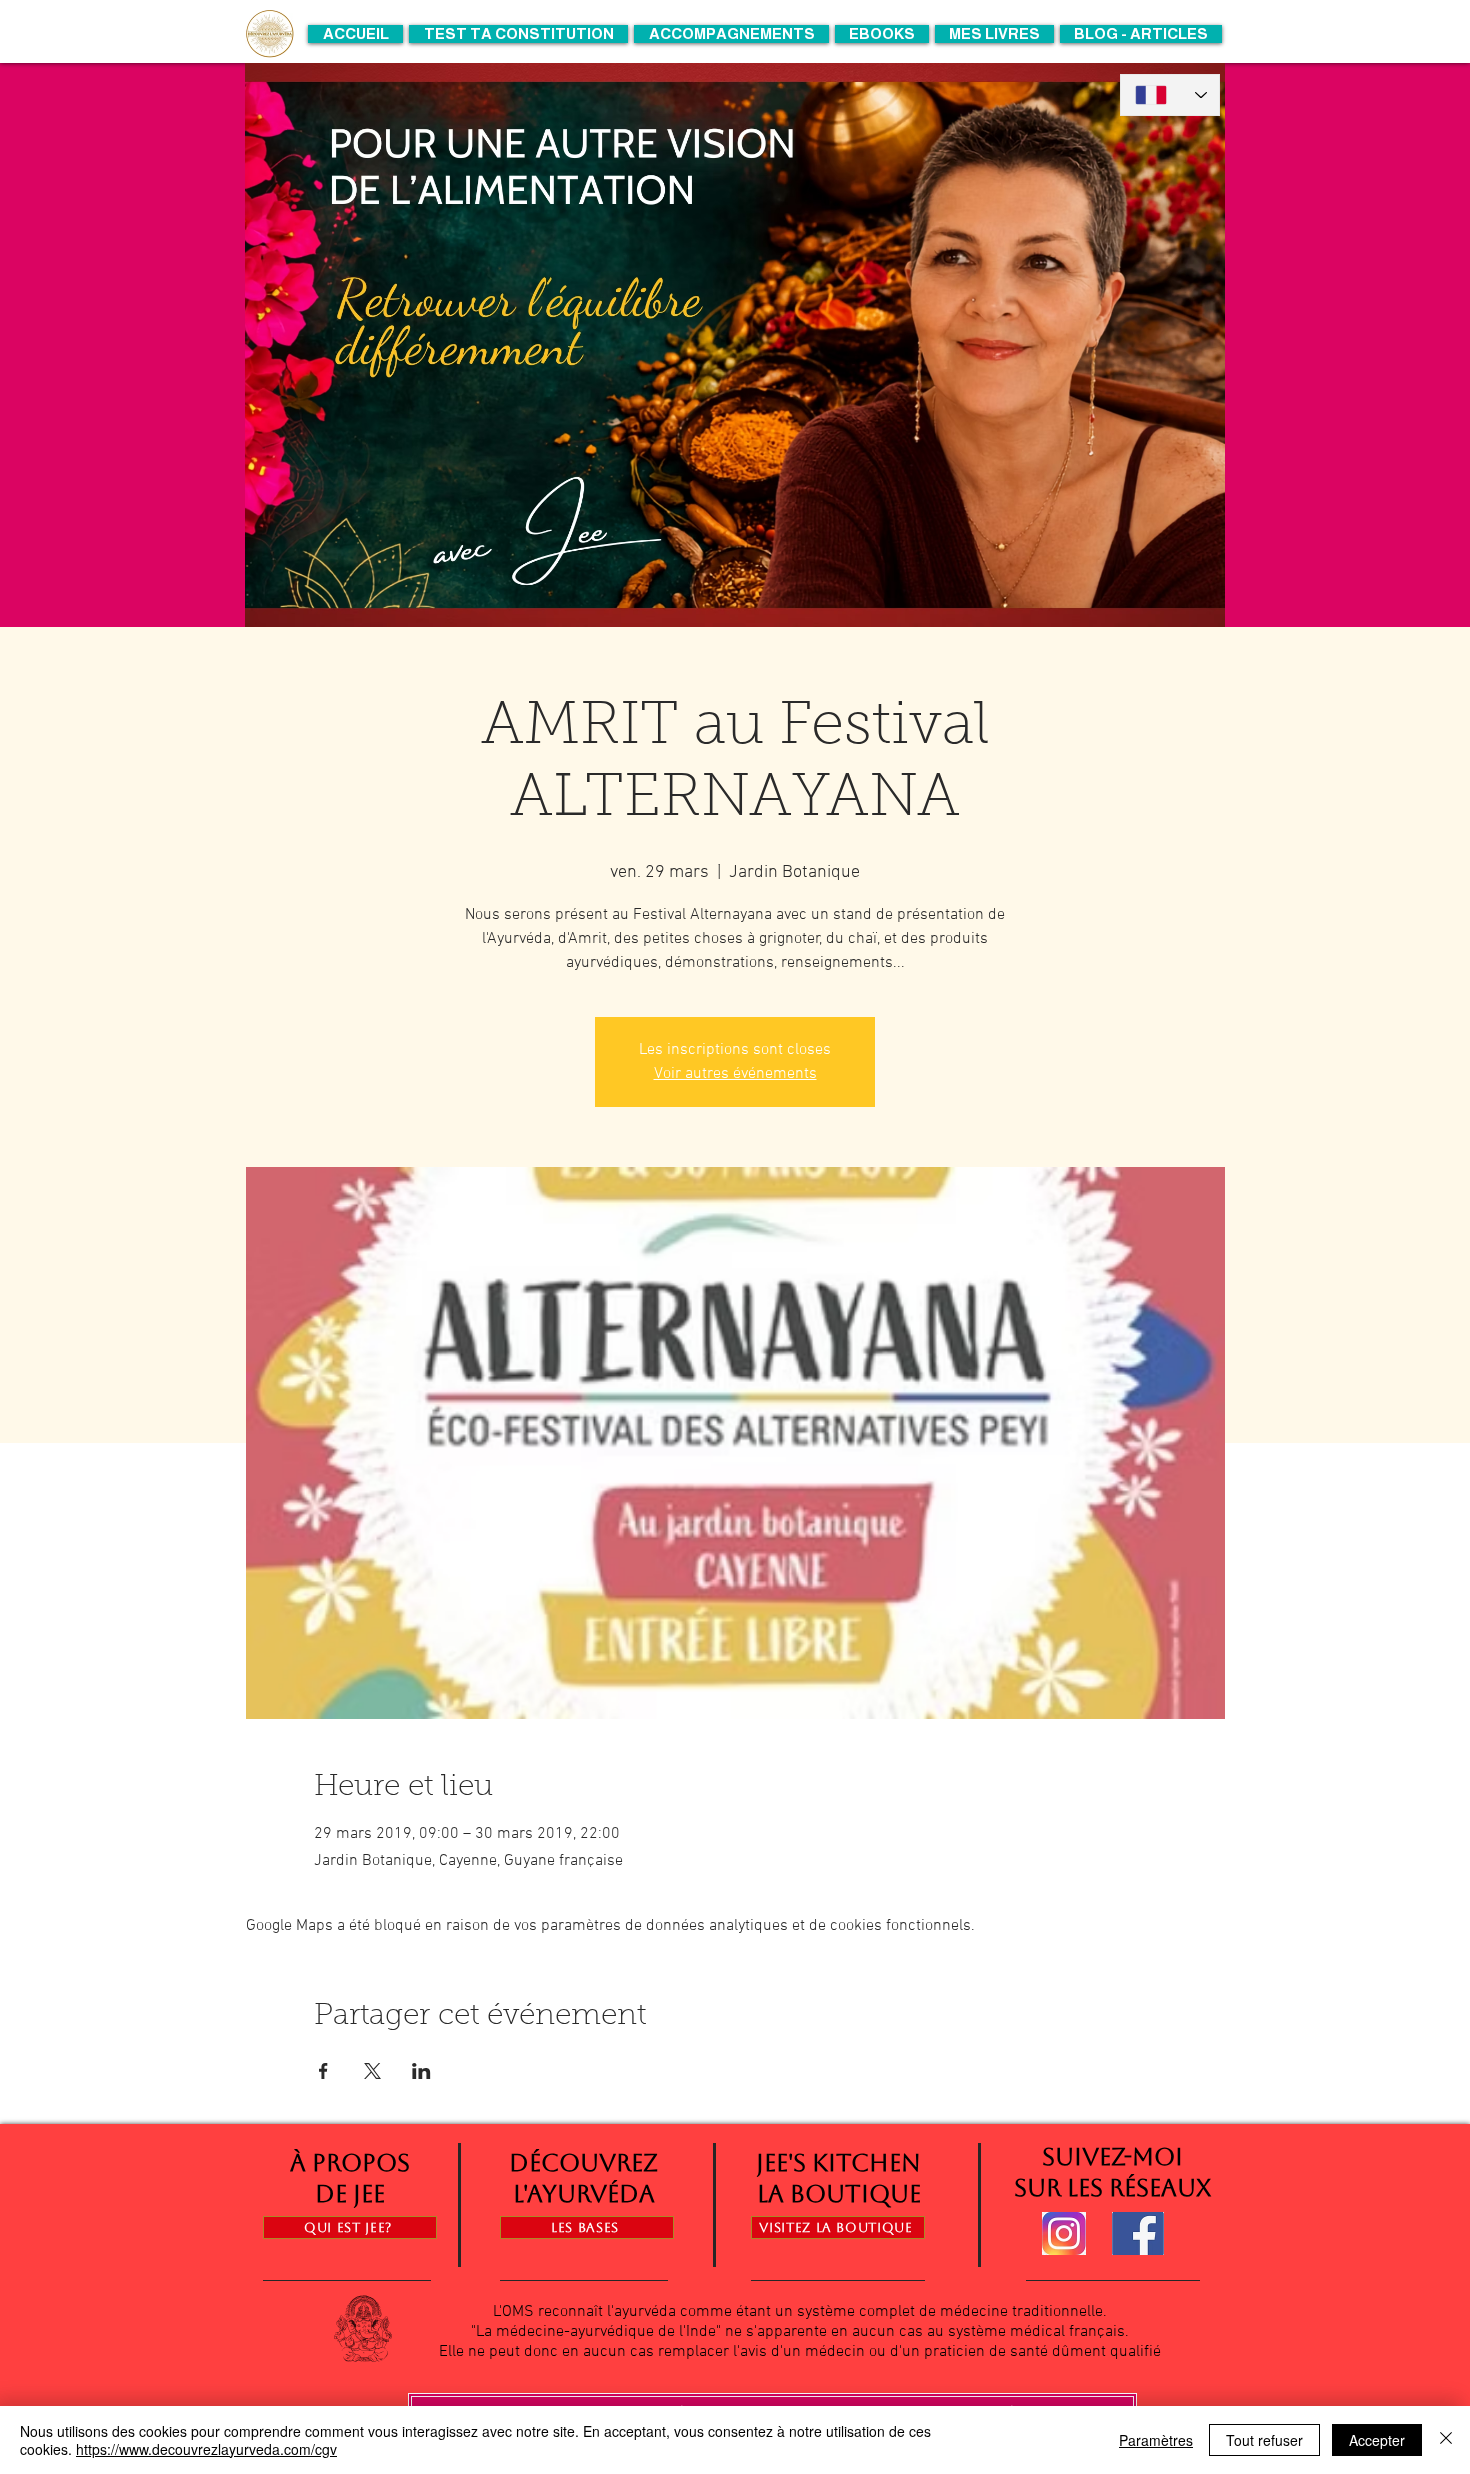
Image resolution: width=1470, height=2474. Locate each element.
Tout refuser (1264, 2440)
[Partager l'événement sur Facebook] (323, 2071)
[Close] (1446, 2440)
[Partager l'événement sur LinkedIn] (421, 2071)
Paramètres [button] (1156, 2440)
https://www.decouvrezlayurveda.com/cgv (206, 2449)
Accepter (1377, 2440)
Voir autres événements (735, 1074)
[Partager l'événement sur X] (372, 2071)
